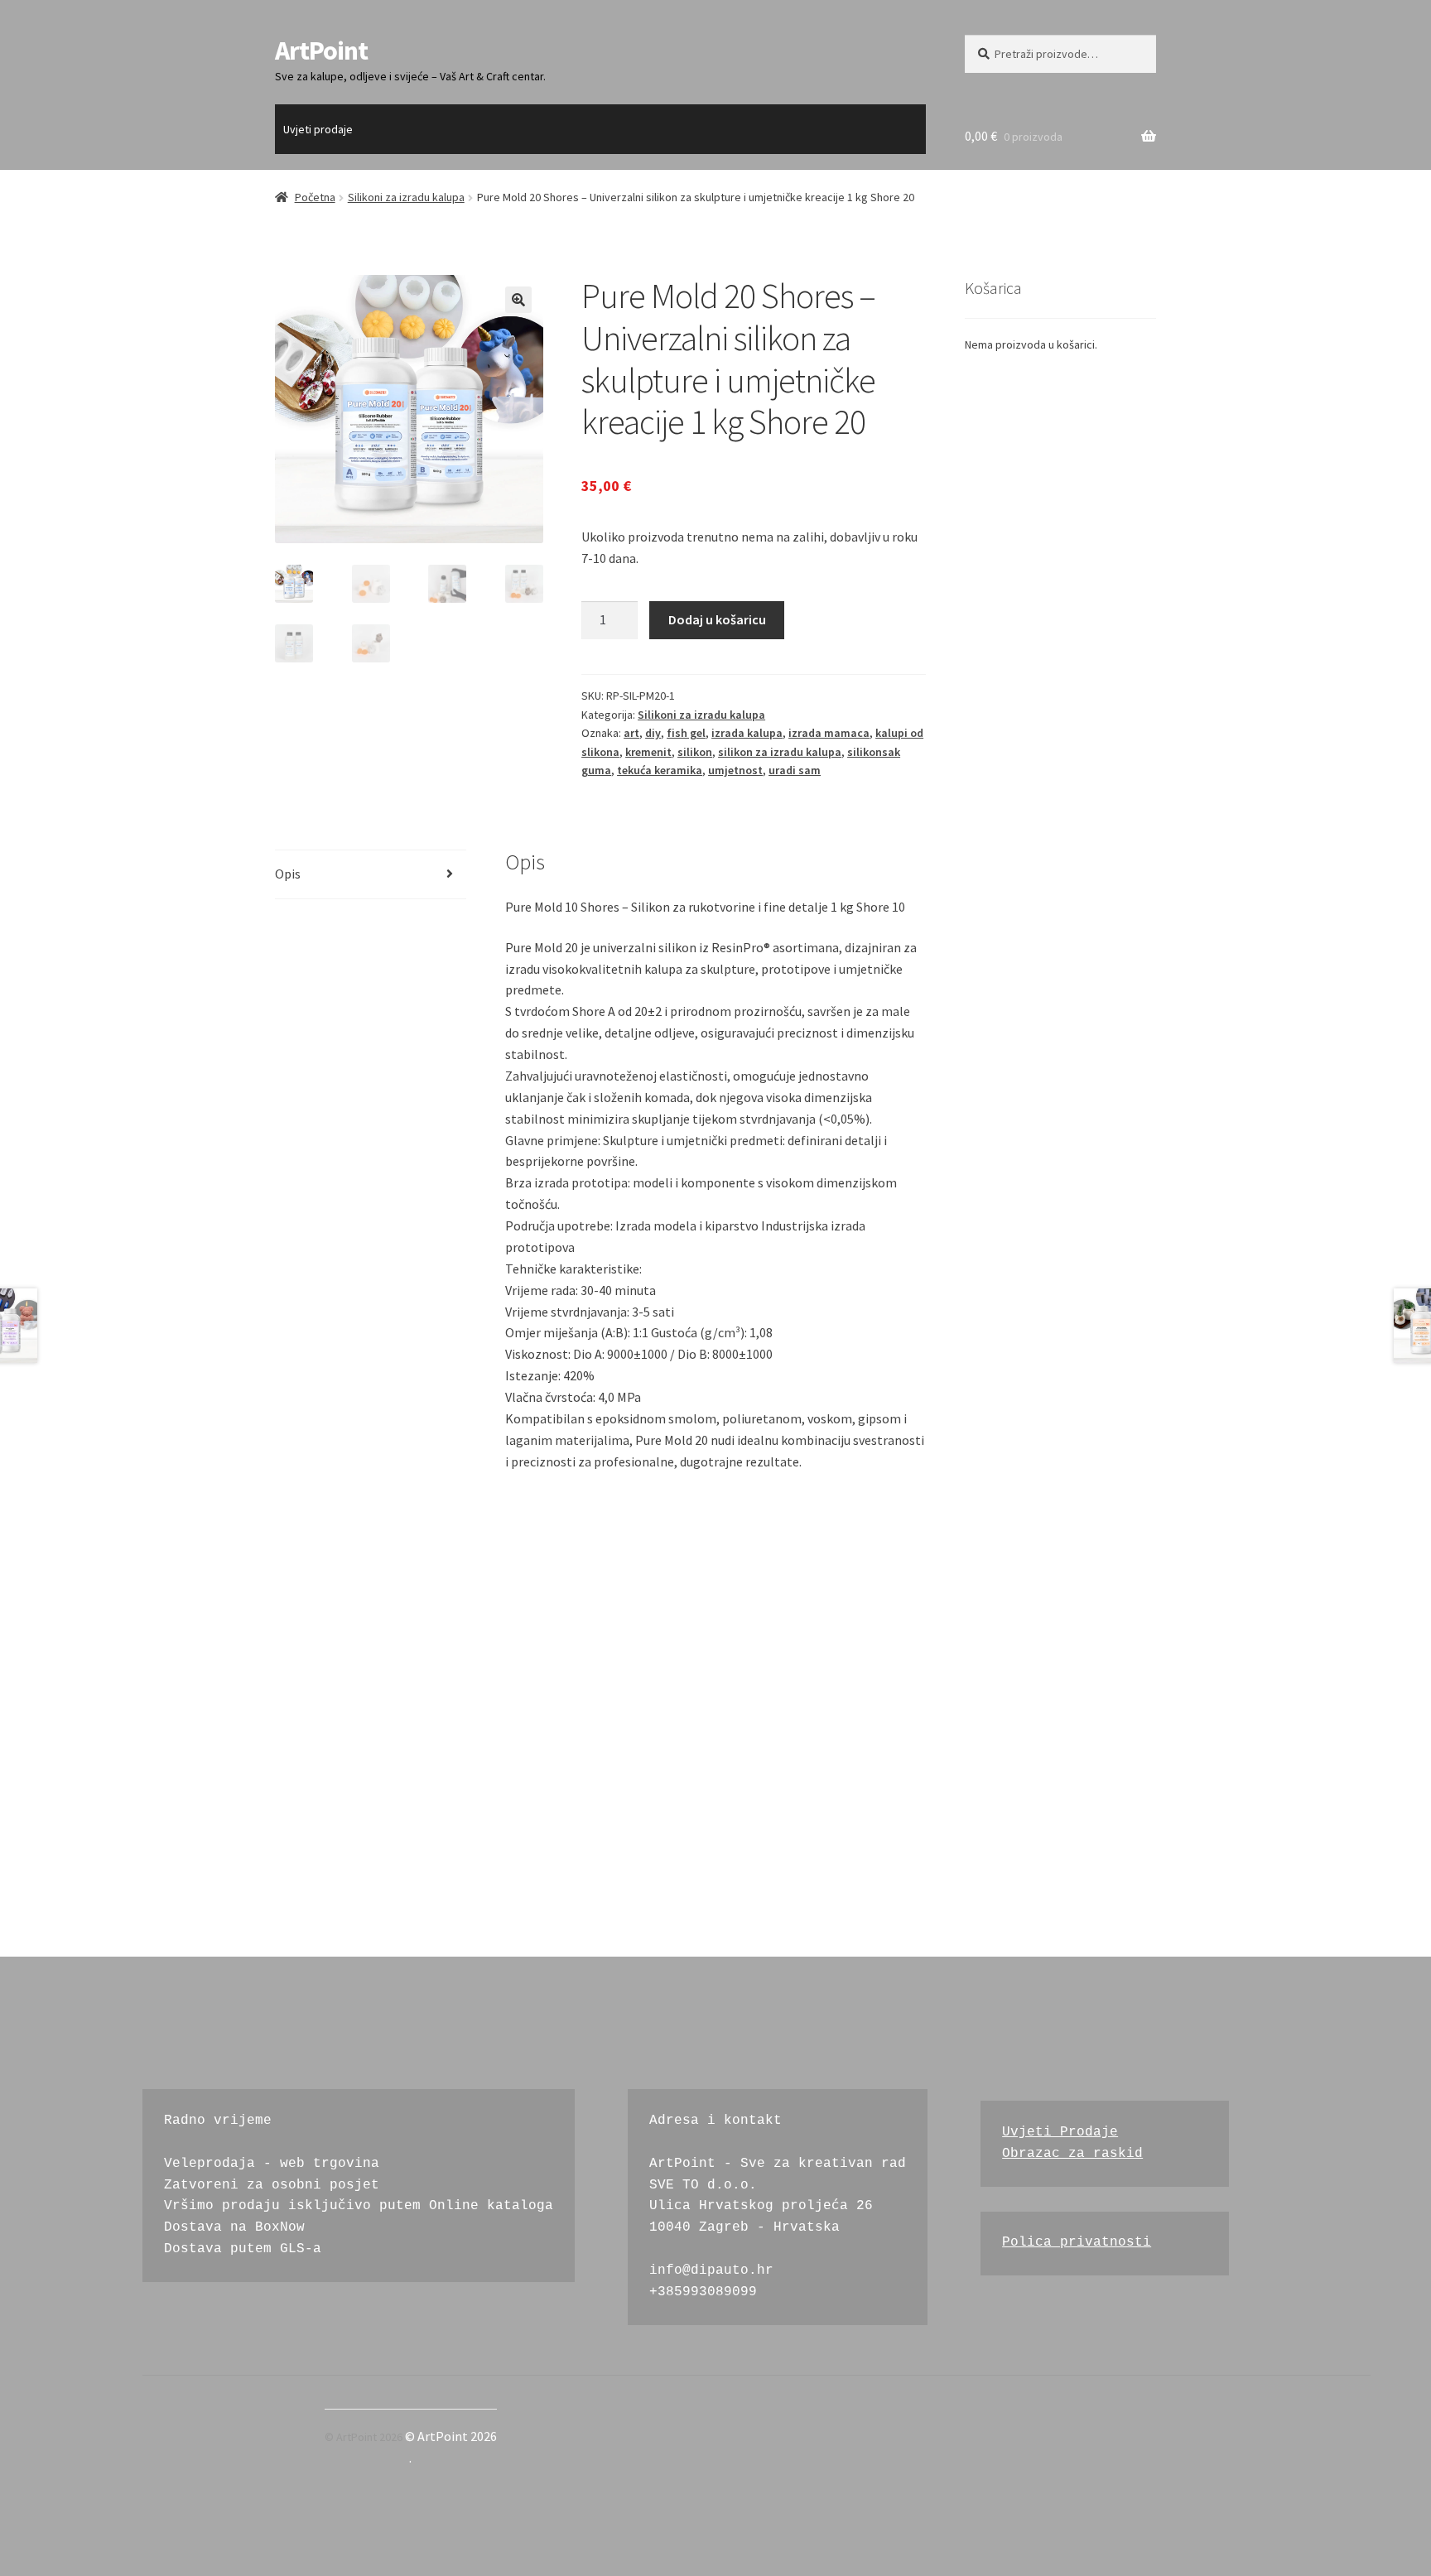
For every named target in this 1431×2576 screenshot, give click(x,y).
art (631, 733)
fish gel (686, 733)
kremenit (648, 752)
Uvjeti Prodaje (1060, 2132)
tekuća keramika (660, 770)
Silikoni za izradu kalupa (406, 197)
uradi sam (795, 770)
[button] (518, 300)
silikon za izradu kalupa (780, 752)
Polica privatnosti (1077, 2242)
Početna (315, 197)
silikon (695, 752)
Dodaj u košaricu (717, 619)
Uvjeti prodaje (318, 129)
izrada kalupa (747, 733)
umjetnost (735, 770)
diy (653, 733)
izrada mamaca (829, 733)
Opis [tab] (288, 874)
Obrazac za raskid (1072, 2154)
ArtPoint (321, 51)
